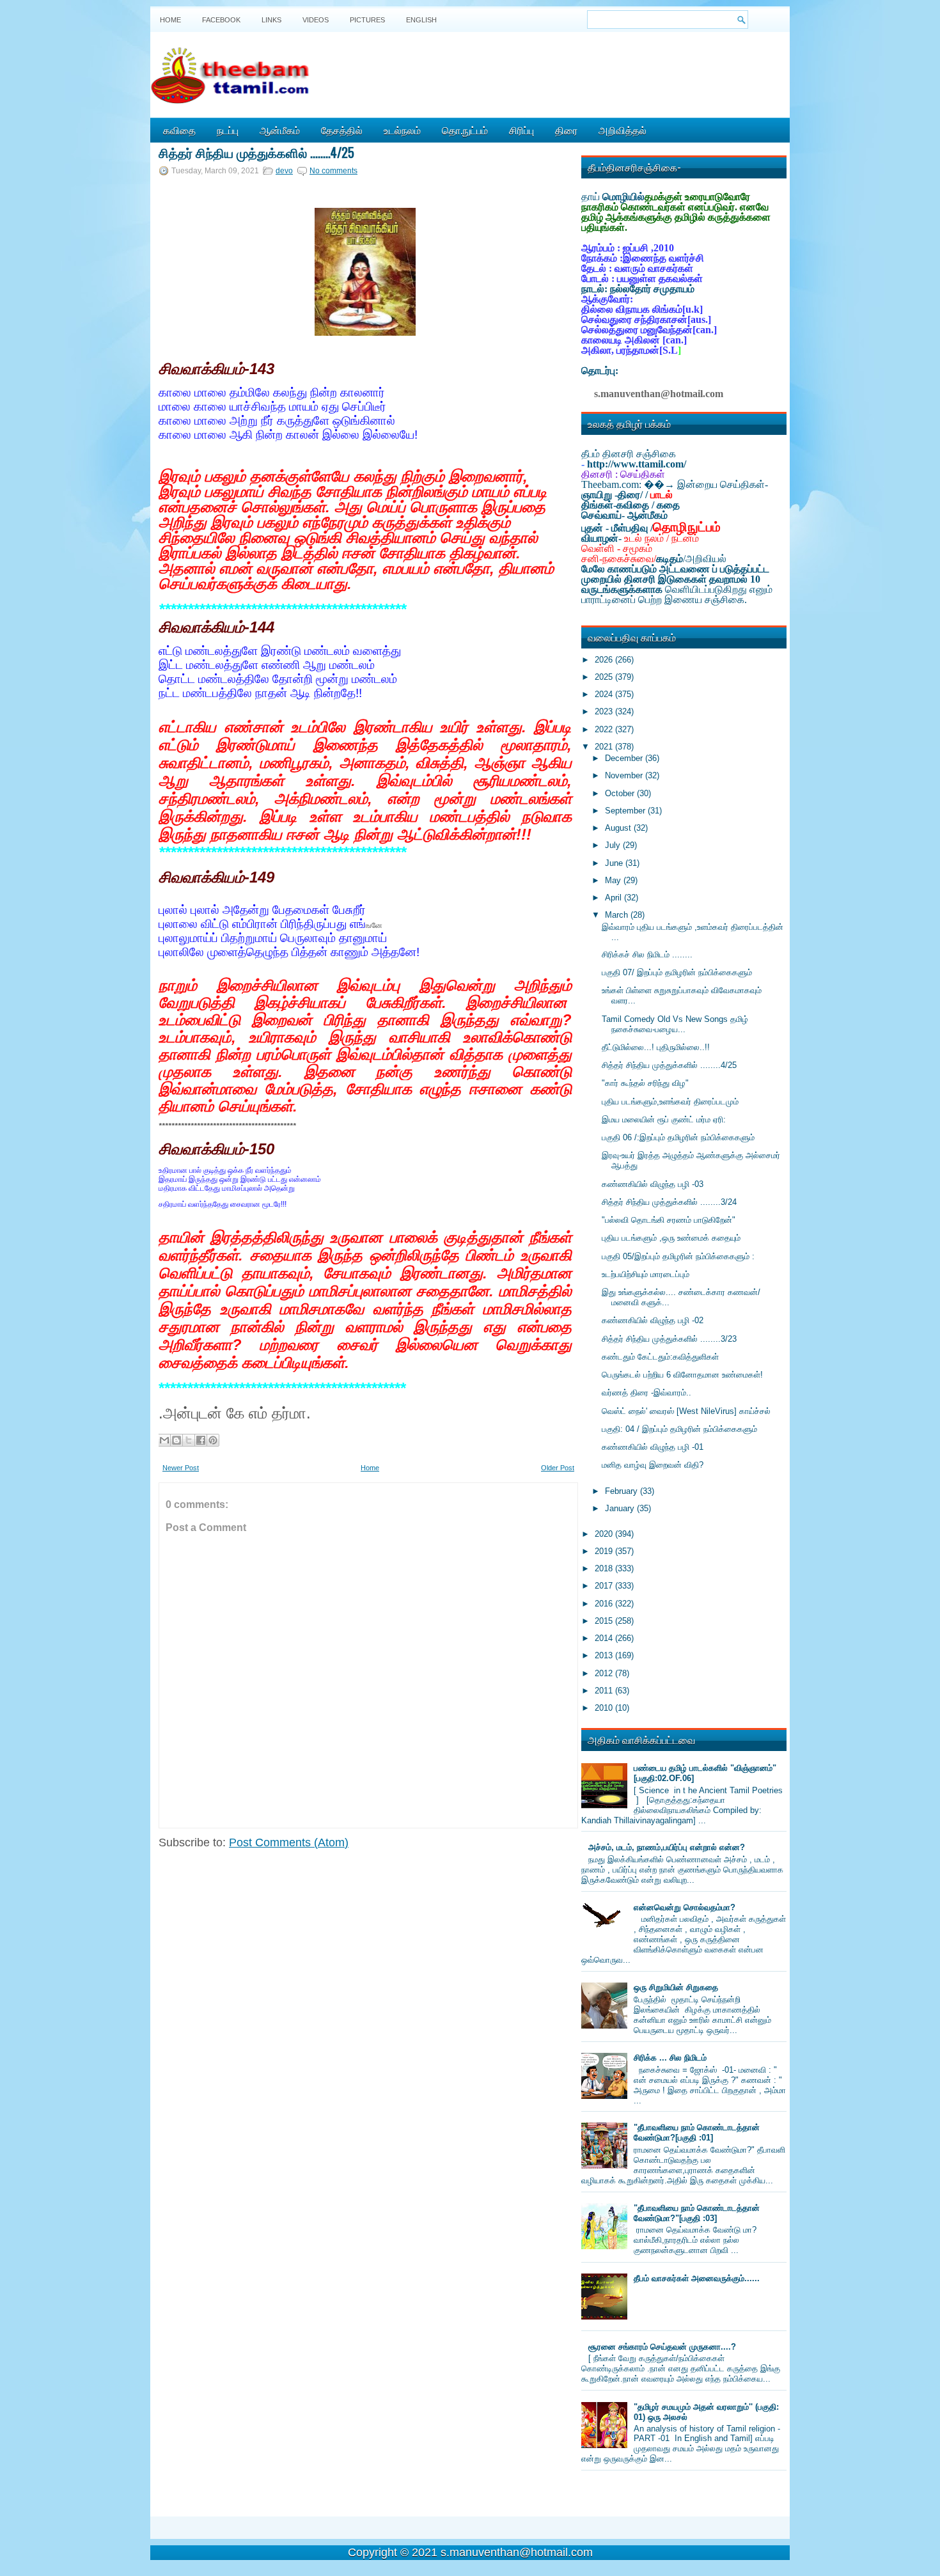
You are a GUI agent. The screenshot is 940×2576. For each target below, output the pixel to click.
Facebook (221, 20)
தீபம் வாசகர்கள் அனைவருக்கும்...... (697, 2278)
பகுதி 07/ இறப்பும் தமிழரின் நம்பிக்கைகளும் (677, 972)
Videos (316, 20)
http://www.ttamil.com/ (637, 464)
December (625, 758)
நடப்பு (228, 130)
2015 (605, 1621)
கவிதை (179, 130)
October (621, 793)
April (615, 898)
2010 (605, 1708)
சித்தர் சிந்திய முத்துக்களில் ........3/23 (669, 1339)
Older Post (558, 1468)
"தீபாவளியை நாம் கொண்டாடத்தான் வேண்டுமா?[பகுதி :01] (697, 2132)
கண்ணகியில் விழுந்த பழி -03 (653, 1184)
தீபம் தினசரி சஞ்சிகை (629, 454)
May (614, 880)
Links (271, 20)
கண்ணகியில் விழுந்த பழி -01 (653, 1447)
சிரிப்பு (521, 130)
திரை (566, 130)
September (626, 811)
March (618, 915)
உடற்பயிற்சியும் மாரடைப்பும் (646, 1274)
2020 (605, 1534)
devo (284, 171)
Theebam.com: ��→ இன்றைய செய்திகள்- (675, 484)
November (625, 775)
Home (170, 20)
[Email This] (164, 1440)
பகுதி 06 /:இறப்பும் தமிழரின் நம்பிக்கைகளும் (678, 1137)
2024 (605, 694)
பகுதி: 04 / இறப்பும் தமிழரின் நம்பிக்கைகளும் (679, 1429)
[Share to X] (189, 1440)
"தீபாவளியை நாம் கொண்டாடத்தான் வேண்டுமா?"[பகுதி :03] (697, 2213)
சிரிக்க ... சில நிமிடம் (670, 2058)
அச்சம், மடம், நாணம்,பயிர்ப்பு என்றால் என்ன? (667, 1847)
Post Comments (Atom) (289, 1842)
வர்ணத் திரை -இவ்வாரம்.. (646, 1393)
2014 (605, 1638)
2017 (605, 1586)
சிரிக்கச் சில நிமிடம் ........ (647, 954)
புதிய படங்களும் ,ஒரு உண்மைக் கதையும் (671, 1238)
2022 (605, 729)
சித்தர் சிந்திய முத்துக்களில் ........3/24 (669, 1202)
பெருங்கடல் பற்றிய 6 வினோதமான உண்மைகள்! (682, 1375)
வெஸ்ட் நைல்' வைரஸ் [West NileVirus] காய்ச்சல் (686, 1411)
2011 (605, 1691)
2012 (605, 1673)
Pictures (367, 20)
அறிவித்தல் (623, 130)
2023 (605, 711)
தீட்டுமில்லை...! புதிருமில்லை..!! (656, 1047)
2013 (605, 1655)
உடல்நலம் (402, 130)
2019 (605, 1551)
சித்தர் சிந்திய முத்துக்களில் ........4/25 (256, 152)
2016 (605, 1604)
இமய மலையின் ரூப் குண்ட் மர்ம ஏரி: (664, 1119)
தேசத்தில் (342, 130)
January (621, 1508)
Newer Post (181, 1468)
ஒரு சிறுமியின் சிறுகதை (676, 1987)
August (619, 828)
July (614, 845)
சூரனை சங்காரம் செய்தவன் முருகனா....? (662, 2347)
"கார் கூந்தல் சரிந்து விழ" (645, 1083)
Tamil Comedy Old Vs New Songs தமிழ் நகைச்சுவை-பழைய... (675, 1024)
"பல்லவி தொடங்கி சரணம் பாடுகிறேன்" (669, 1220)
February (623, 1491)
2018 (605, 1568)
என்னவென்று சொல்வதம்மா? (685, 1907)
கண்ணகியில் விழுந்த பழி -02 (653, 1320)
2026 (605, 660)
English (421, 20)
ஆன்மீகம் (280, 130)
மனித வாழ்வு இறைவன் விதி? (653, 1465)
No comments (333, 171)
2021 (605, 747)
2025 (605, 677)
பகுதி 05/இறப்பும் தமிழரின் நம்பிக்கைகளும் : (678, 1256)
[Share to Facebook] (201, 1440)
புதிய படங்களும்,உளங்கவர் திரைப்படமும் (670, 1102)
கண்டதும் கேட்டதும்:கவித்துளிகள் (660, 1357)
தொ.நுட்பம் (465, 130)
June (615, 863)
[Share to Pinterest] (213, 1440)
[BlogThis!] (176, 1440)
